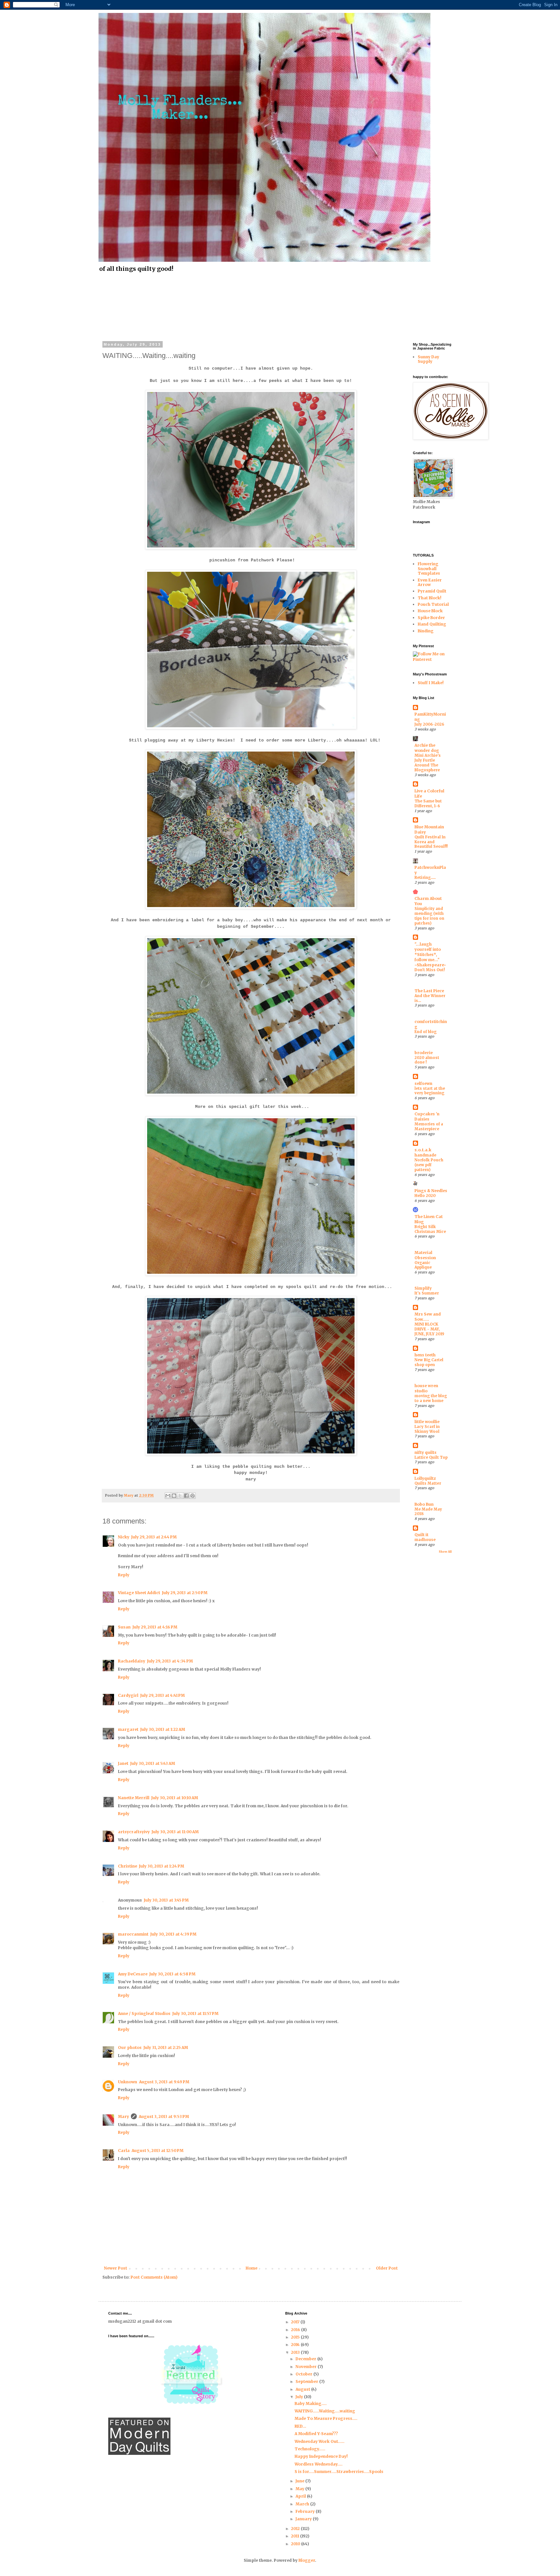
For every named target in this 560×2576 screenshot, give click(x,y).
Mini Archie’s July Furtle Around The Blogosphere (428, 763)
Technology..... (310, 2449)
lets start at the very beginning (430, 1091)
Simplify (423, 1288)
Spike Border (431, 618)
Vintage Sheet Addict (139, 1593)
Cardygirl (128, 1695)
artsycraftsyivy (134, 1832)
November (307, 2367)
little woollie (427, 1422)
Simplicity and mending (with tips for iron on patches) (429, 916)
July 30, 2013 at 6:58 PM (172, 1974)
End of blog (426, 1032)
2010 (296, 2544)
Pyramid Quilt (432, 591)
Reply (124, 1575)
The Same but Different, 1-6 (428, 804)
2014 (296, 2345)
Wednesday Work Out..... (320, 2441)
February (306, 2511)
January (304, 2519)
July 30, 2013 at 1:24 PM (162, 1866)
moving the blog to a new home (431, 1398)
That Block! (430, 598)
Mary (123, 2116)
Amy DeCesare (133, 1974)
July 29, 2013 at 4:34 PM (170, 1661)
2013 (296, 2352)
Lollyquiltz (425, 1478)
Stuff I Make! (431, 683)
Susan (124, 1627)
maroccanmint (133, 1934)
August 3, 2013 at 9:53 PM (164, 2116)
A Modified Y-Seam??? (316, 2434)
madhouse (425, 1540)
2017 (296, 2322)
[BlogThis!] (174, 1496)
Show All (445, 1552)
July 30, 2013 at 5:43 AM (153, 1763)
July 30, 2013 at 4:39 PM (173, 1934)
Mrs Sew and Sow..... (428, 1317)
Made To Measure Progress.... (326, 2418)
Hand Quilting (432, 624)
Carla (124, 2150)
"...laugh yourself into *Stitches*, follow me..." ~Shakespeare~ (430, 954)
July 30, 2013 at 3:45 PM (166, 1900)
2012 (296, 2529)
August (303, 2389)
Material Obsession (425, 1255)
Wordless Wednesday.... (319, 2464)
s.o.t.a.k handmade (425, 1152)
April (301, 2496)
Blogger (307, 2560)
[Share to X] (180, 1496)
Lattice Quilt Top (431, 1457)
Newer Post (116, 2268)
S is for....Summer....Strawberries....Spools (339, 2472)
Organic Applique (423, 1265)
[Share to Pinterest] (192, 1496)
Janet (123, 1763)
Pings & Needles (431, 1191)
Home (251, 2268)
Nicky (124, 1537)
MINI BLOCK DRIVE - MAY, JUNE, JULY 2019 (429, 1329)
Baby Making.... (311, 2403)
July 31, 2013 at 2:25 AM (166, 2047)
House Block (430, 611)
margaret (128, 1729)
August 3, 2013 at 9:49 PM (164, 2082)
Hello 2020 (425, 1196)
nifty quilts (426, 1452)
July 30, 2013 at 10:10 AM (175, 1798)
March (303, 2504)
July (300, 2397)
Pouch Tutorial (433, 604)
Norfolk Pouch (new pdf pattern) (429, 1165)
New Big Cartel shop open (429, 1362)
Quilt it (421, 1535)
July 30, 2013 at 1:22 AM (163, 1729)
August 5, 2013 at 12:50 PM (157, 2150)
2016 (296, 2330)
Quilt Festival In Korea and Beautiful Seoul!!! (431, 842)
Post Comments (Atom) (154, 2277)
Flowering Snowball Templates (429, 569)
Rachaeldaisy (132, 1661)
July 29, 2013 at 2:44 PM (154, 1537)
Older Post (387, 2268)
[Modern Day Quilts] (139, 2453)
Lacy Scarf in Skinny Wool (427, 1429)
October (304, 2374)
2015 (296, 2337)
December (306, 2359)
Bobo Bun (424, 1504)
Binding (426, 631)
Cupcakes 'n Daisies (427, 1116)
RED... (300, 2426)
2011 (296, 2536)
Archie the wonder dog (427, 748)
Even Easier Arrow (430, 582)
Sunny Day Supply (428, 359)
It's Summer (427, 1293)
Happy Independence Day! (321, 2456)
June (300, 2481)
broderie (424, 1053)
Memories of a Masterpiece (429, 1127)
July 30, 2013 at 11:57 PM (195, 2013)
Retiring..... (425, 878)
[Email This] (168, 1496)
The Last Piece (429, 991)
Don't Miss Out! (430, 970)
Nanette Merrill (134, 1798)
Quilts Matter (428, 1483)
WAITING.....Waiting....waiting (325, 2411)
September (307, 2381)
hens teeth (425, 1355)
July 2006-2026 (429, 724)
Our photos (130, 2047)
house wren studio (426, 1388)
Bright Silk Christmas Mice (430, 1229)
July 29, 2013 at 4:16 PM (155, 1627)
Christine (128, 1866)
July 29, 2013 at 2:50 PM (185, 1593)
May (300, 2489)
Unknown (128, 2082)
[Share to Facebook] (186, 1496)
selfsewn (423, 1083)
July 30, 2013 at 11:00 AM (175, 1832)
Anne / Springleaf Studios (144, 2013)
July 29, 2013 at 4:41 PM (163, 1695)
